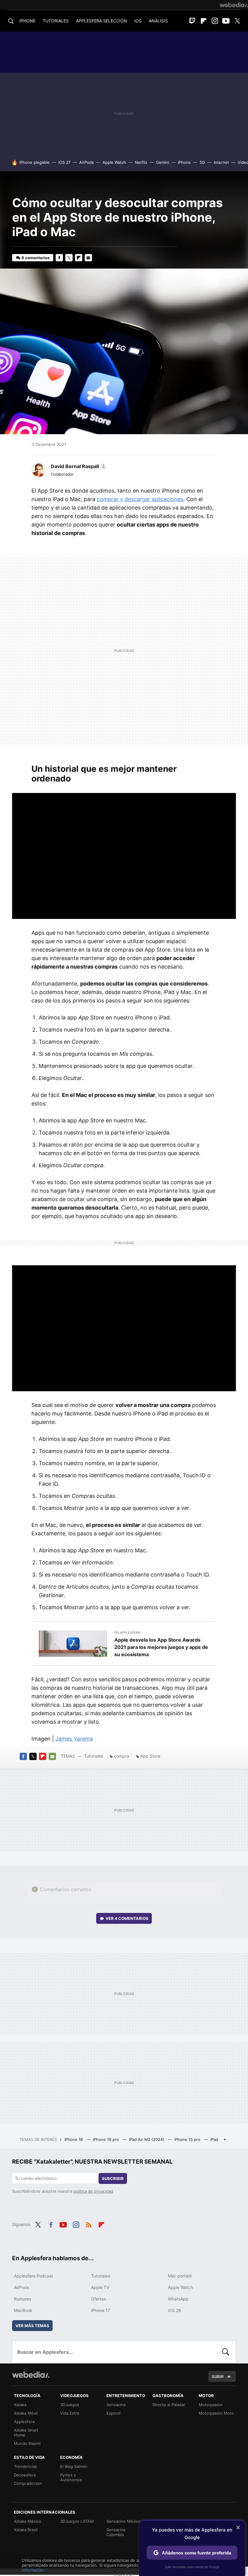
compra (122, 1756)
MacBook (23, 2310)
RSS (89, 2224)
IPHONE (27, 21)
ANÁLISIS (158, 21)
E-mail (88, 258)
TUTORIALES (56, 21)
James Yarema (74, 1739)
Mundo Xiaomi (27, 2443)
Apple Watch (114, 162)
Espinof (114, 2413)
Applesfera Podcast (33, 2276)
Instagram (215, 21)
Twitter (237, 21)
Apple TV (100, 2287)
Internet (221, 162)
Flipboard (204, 21)
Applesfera (24, 2422)
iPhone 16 (74, 2139)
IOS (138, 21)
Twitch (192, 21)
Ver (127, 1918)
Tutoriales (94, 1756)
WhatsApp (178, 2299)
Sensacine (116, 2405)
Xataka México (28, 2521)
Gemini (163, 162)
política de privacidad (93, 2191)
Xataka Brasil (26, 2530)
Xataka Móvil (26, 2413)
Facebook (59, 258)
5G (202, 162)
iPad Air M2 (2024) (147, 2139)
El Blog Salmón (74, 2466)
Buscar (226, 2352)
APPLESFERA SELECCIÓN (101, 21)
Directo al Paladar (169, 2405)
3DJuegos (70, 2405)
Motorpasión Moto (216, 2413)
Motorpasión (211, 2405)
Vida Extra (70, 2413)
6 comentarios (36, 258)
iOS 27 (64, 162)
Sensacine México (124, 2521)
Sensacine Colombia (116, 2532)
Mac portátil (180, 2276)
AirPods (86, 162)
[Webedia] (234, 5)
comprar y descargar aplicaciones (140, 499)
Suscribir (113, 2178)
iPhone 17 (101, 2310)
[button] (78, 466)
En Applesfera (127, 1633)
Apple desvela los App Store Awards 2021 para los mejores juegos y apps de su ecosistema (161, 1647)
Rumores (23, 2299)
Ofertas (98, 2299)
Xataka (20, 2405)
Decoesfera (25, 2475)
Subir (218, 2376)
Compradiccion (28, 2483)
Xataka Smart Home (26, 2432)
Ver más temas (32, 2326)
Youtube (226, 21)
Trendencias (25, 2466)
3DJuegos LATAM (77, 2521)
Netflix (141, 162)
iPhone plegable (34, 162)
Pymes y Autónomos (71, 2477)
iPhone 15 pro (188, 2139)
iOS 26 (175, 2310)
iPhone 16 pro (106, 2139)
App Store (150, 1756)
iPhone (184, 162)
